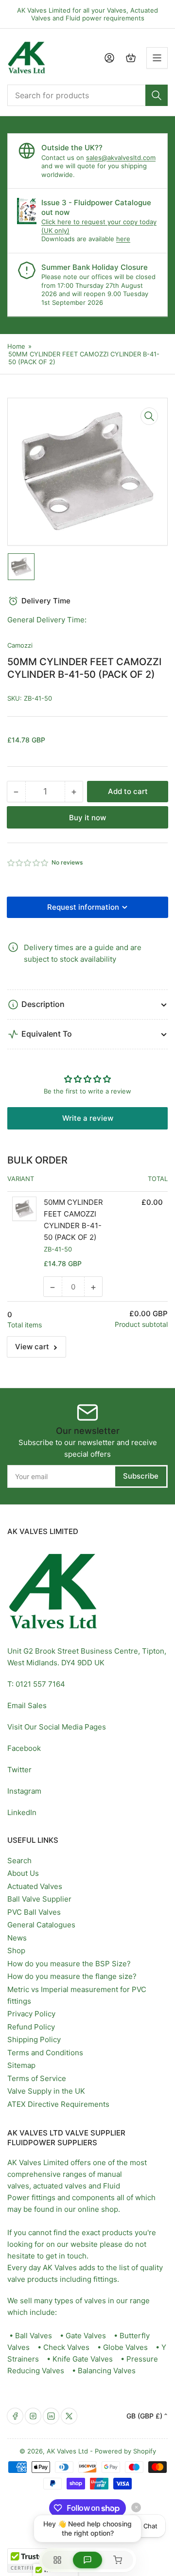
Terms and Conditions (45, 2053)
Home (16, 346)
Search (19, 1861)
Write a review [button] (88, 1118)
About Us (23, 1873)
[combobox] (87, 95)
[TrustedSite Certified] (36, 2560)
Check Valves (66, 2347)
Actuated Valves (35, 1886)
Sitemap (21, 2065)
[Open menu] (157, 58)
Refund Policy (31, 2027)
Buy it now (87, 818)
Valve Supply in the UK (46, 2091)
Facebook (24, 1748)
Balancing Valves (107, 2371)
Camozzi (20, 645)
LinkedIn (22, 1812)
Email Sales (27, 1705)
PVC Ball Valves (34, 1912)
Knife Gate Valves (83, 2359)
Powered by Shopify (125, 2451)
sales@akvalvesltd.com (121, 158)
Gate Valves (86, 2336)
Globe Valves (125, 2347)
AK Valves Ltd (67, 2451)
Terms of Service (37, 2078)
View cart (32, 1347)
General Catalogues (41, 1925)
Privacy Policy (31, 2014)
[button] (28, 863)
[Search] (157, 95)
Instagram (24, 1791)
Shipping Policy (34, 2039)
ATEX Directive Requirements (58, 2104)
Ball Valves (34, 2336)
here (123, 239)
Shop (16, 1950)
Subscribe (141, 1476)
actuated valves (60, 2186)
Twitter (19, 1770)
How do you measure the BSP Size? (69, 1964)
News (17, 1938)
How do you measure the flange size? (72, 1976)
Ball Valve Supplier (39, 1899)
